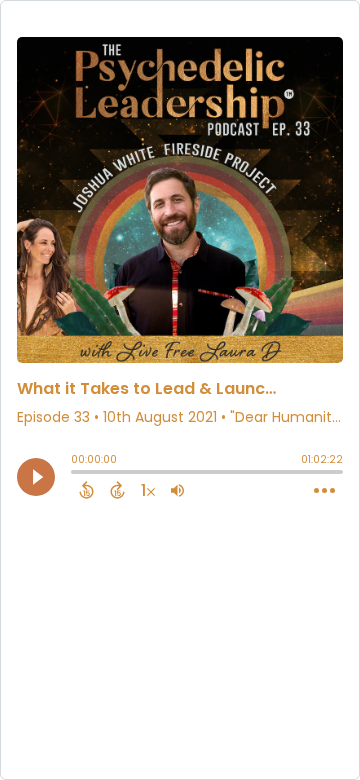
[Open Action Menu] (324, 491)
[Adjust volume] (177, 490)
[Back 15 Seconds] (86, 490)
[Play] (36, 477)
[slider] (76, 474)
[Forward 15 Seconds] (117, 490)
